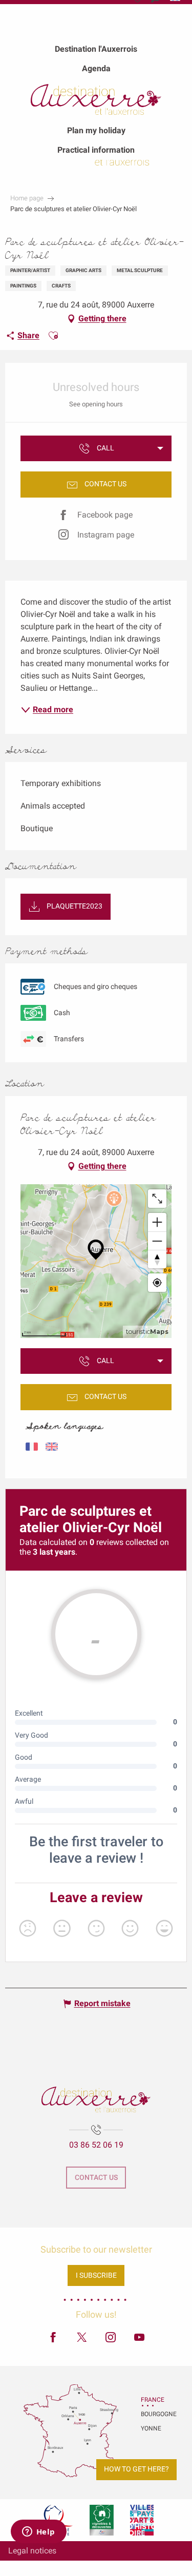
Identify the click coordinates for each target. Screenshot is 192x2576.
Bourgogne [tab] (154, 2414)
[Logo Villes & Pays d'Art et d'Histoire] (142, 2520)
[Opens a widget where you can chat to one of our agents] (38, 2532)
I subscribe (96, 2275)
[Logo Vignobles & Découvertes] (102, 2520)
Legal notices (32, 2551)
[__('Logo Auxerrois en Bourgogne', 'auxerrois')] (96, 2099)
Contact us (96, 2178)
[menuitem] (96, 49)
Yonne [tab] (151, 2428)
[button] (53, 336)
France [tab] (153, 2400)
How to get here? (136, 2469)
